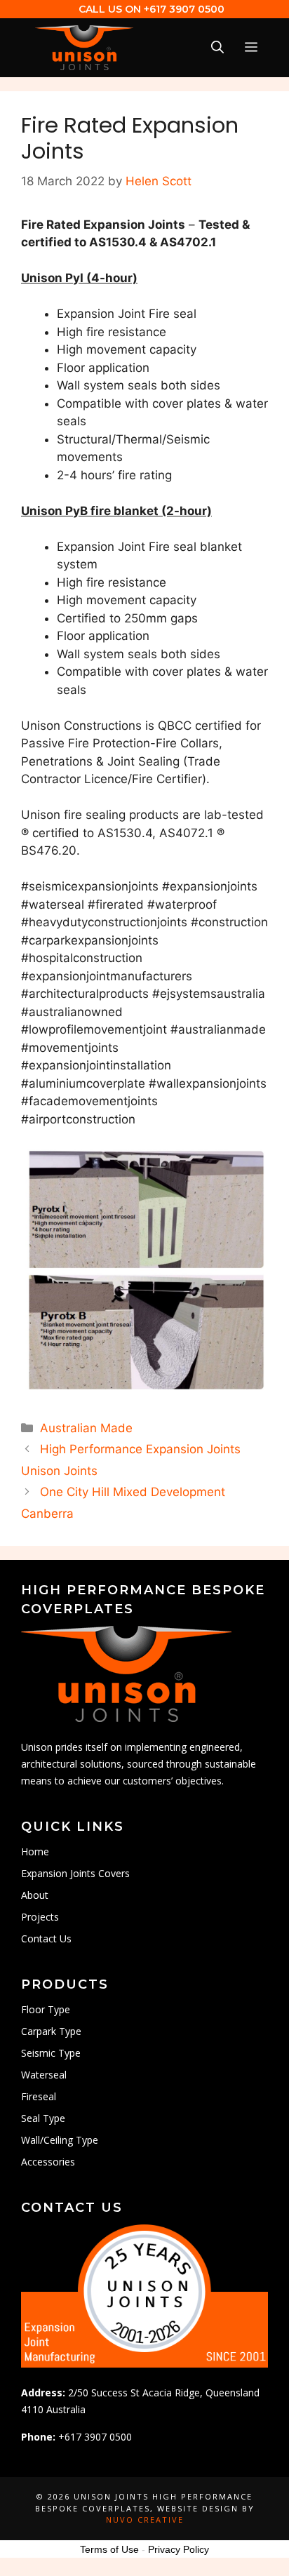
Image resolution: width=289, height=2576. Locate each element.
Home (35, 1851)
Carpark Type (51, 2031)
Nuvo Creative (145, 2520)
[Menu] (251, 48)
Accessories (48, 2162)
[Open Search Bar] (217, 48)
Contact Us (46, 1938)
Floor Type (46, 2009)
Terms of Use (109, 2549)
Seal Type (43, 2118)
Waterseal (44, 2075)
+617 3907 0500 (184, 9)
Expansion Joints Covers (75, 1873)
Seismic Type (51, 2053)
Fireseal (39, 2096)
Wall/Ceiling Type (60, 2140)
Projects (40, 1917)
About (35, 1895)
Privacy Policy (179, 2549)
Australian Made (86, 1428)
